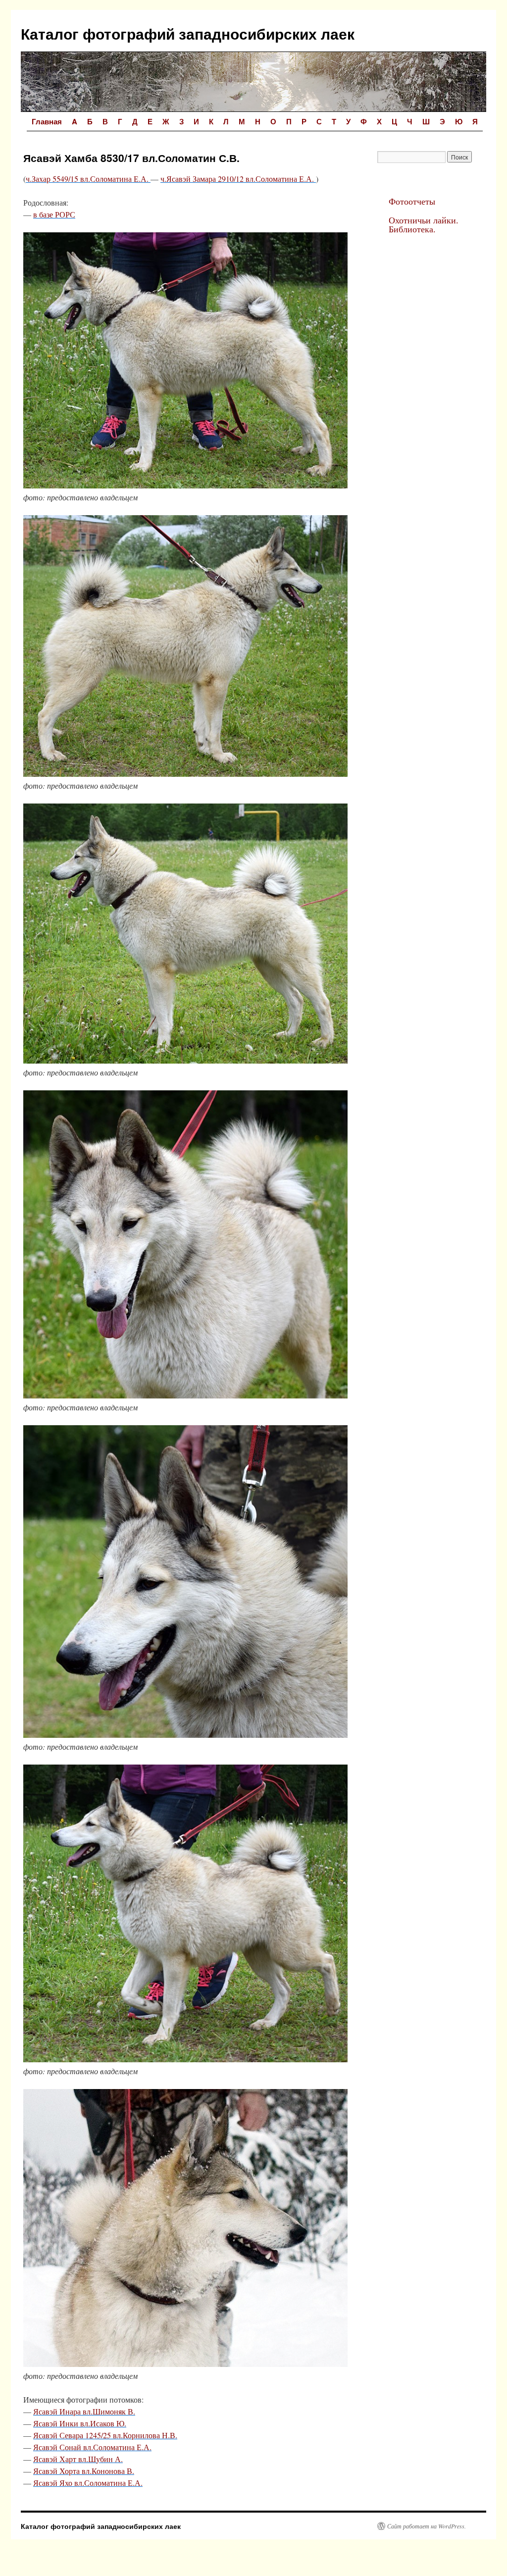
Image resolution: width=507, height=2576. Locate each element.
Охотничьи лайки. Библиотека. (424, 224)
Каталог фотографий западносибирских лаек (188, 33)
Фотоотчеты (412, 201)
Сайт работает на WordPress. (427, 2526)
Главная (47, 121)
